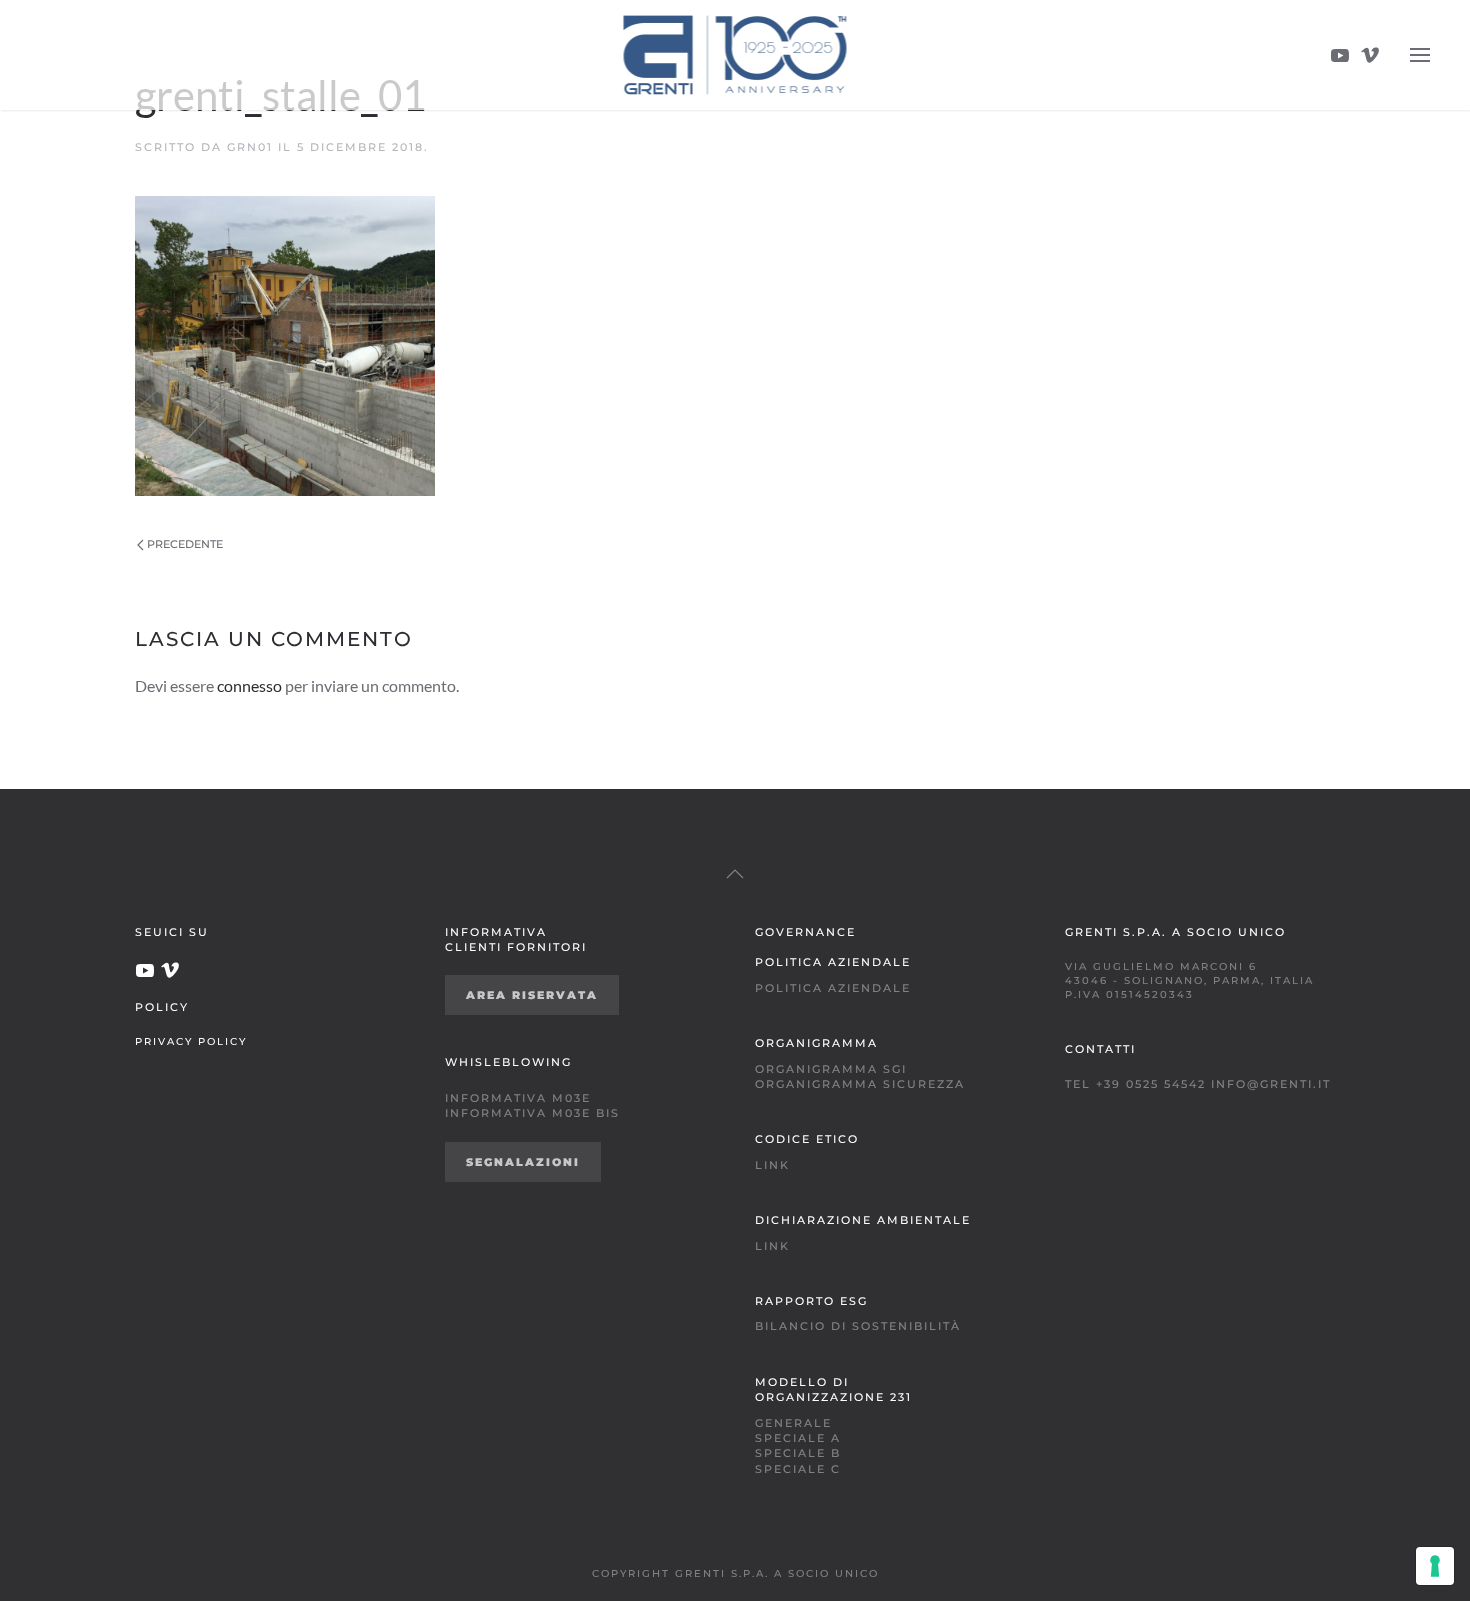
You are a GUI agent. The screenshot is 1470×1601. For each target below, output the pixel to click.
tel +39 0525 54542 (1135, 1084)
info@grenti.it (1271, 1084)
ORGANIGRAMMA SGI (831, 1069)
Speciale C (798, 1469)
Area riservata (532, 995)
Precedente (185, 544)
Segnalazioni (523, 1162)
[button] (1420, 55)
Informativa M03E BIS (532, 1113)
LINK (772, 1165)
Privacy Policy (191, 1041)
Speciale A (798, 1438)
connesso (249, 685)
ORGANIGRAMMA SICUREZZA (860, 1084)
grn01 (250, 147)
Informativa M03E (518, 1098)
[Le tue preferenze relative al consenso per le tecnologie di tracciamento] (1435, 1566)
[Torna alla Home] (735, 55)
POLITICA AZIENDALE (833, 988)
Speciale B (798, 1453)
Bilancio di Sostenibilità (858, 1326)
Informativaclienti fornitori (516, 939)
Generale (793, 1423)
